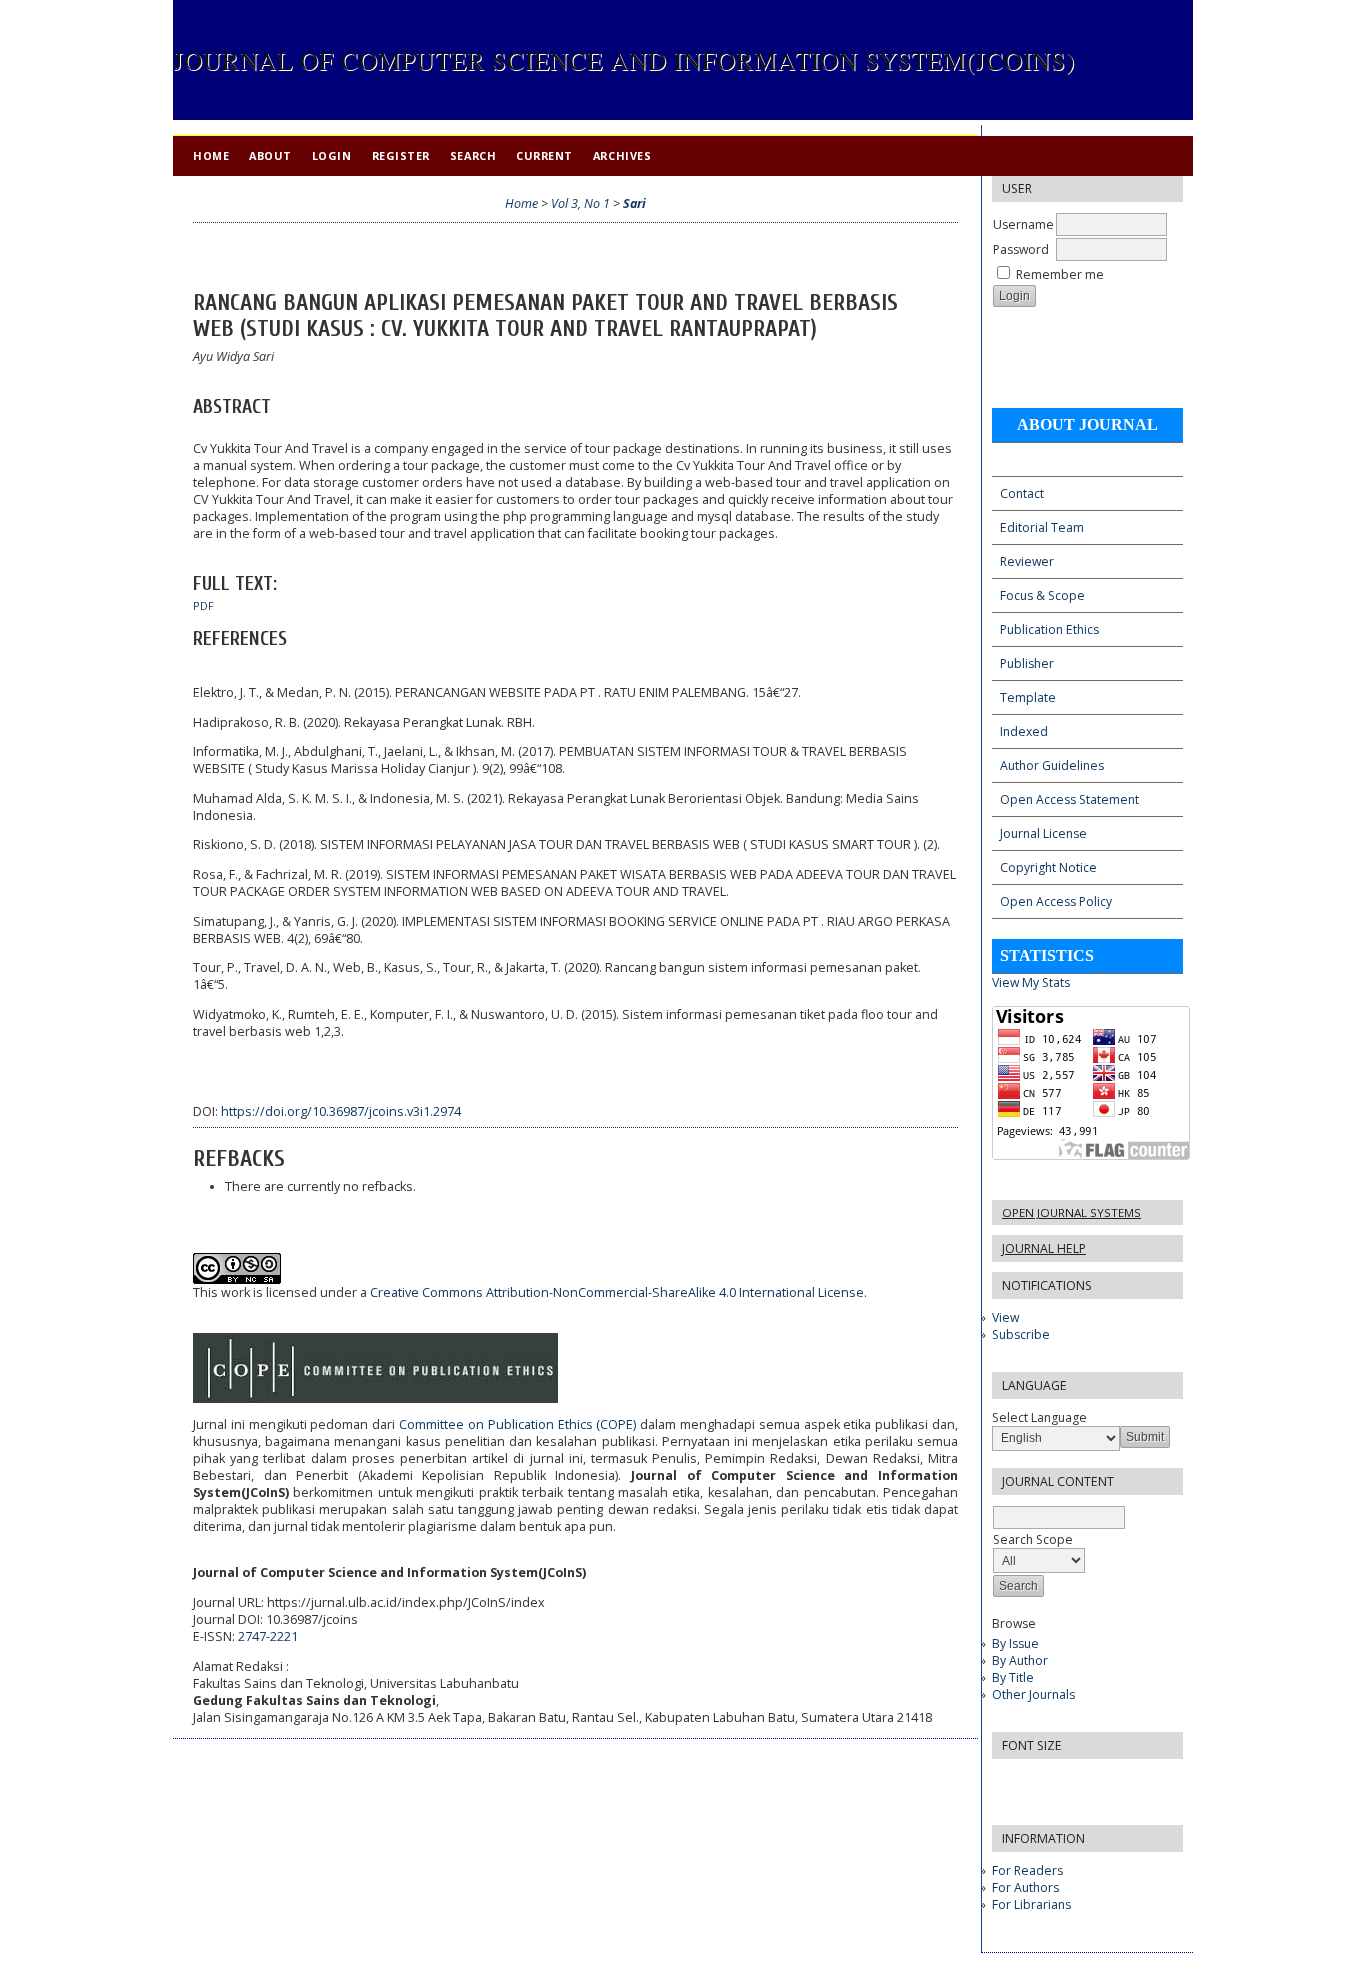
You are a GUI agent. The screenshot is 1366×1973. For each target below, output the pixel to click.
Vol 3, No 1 (580, 203)
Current (544, 155)
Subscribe (1021, 1334)
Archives (622, 155)
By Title (1013, 1677)
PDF (203, 606)
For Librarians (1031, 1904)
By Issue (1015, 1643)
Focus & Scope (1042, 595)
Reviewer (1027, 561)
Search (473, 155)
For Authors (1025, 1887)
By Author (1020, 1660)
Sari (634, 203)
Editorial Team (1042, 527)
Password (1021, 249)
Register (401, 155)
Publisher (1027, 663)
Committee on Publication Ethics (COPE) (517, 1424)
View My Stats (1031, 982)
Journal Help (1044, 1248)
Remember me (1060, 274)
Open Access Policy (1056, 901)
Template (1028, 697)
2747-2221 (268, 1636)
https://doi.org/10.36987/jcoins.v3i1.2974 (341, 1111)
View (1005, 1317)
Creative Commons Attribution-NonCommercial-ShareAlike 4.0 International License (617, 1292)
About (270, 155)
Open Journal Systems (1071, 1212)
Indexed (1024, 731)
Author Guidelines (1052, 765)
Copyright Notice (1048, 867)
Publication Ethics (1049, 629)
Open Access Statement (1069, 799)
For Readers (1027, 1870)
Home (211, 155)
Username (1023, 224)
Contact (1022, 493)
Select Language (1039, 1417)
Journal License (1043, 833)
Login (332, 155)
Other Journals (1033, 1694)
